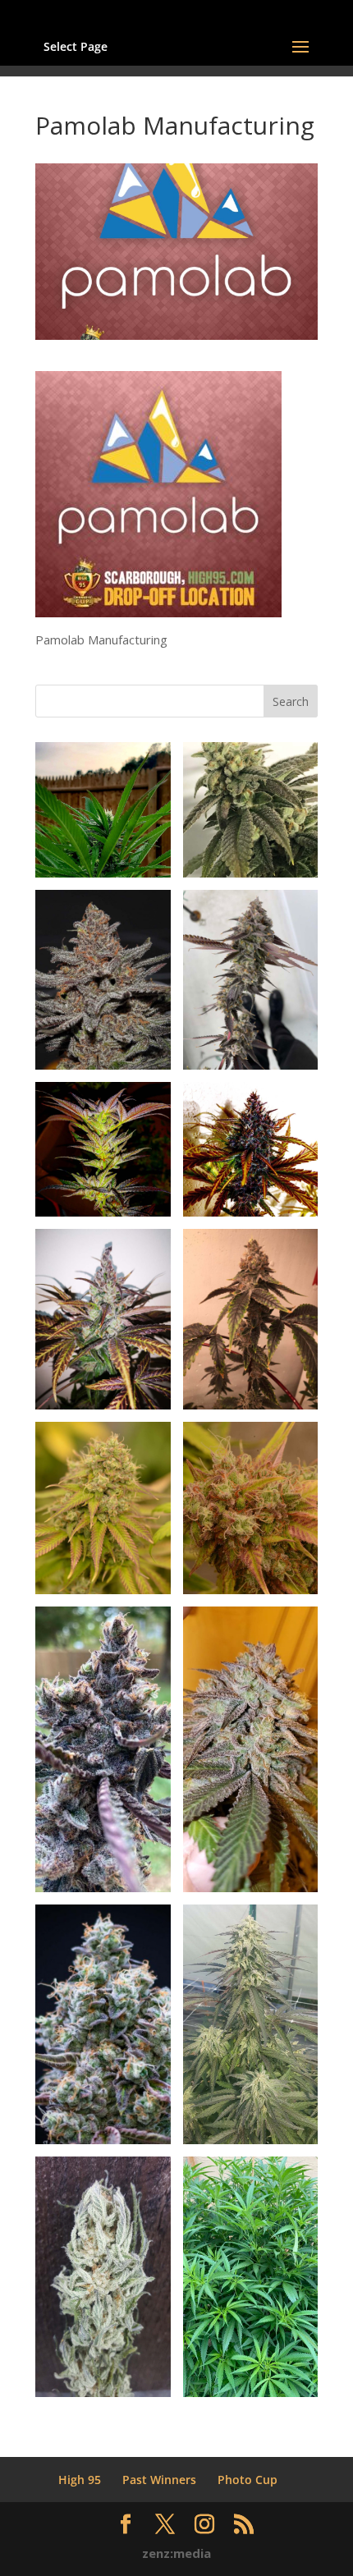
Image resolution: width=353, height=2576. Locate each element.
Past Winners (159, 2480)
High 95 (80, 2480)
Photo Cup (248, 2480)
